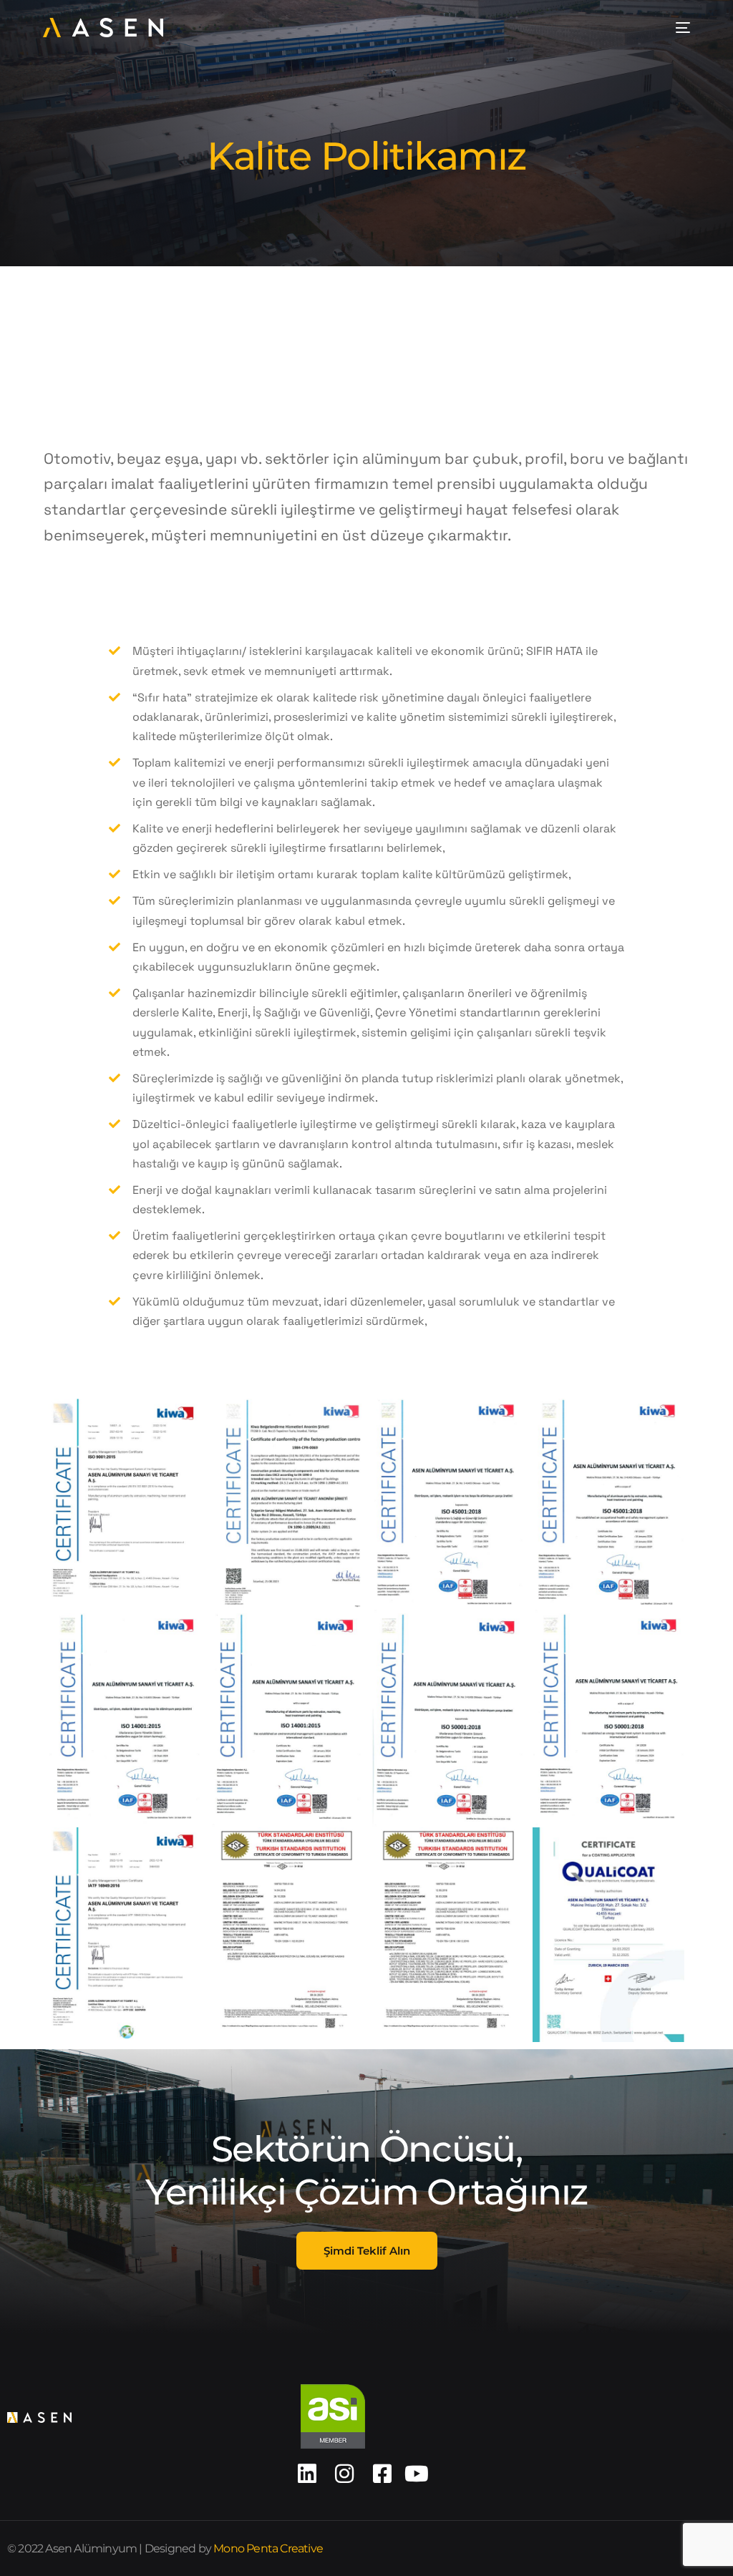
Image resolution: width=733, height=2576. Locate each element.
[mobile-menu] (680, 28)
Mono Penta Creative (268, 2548)
